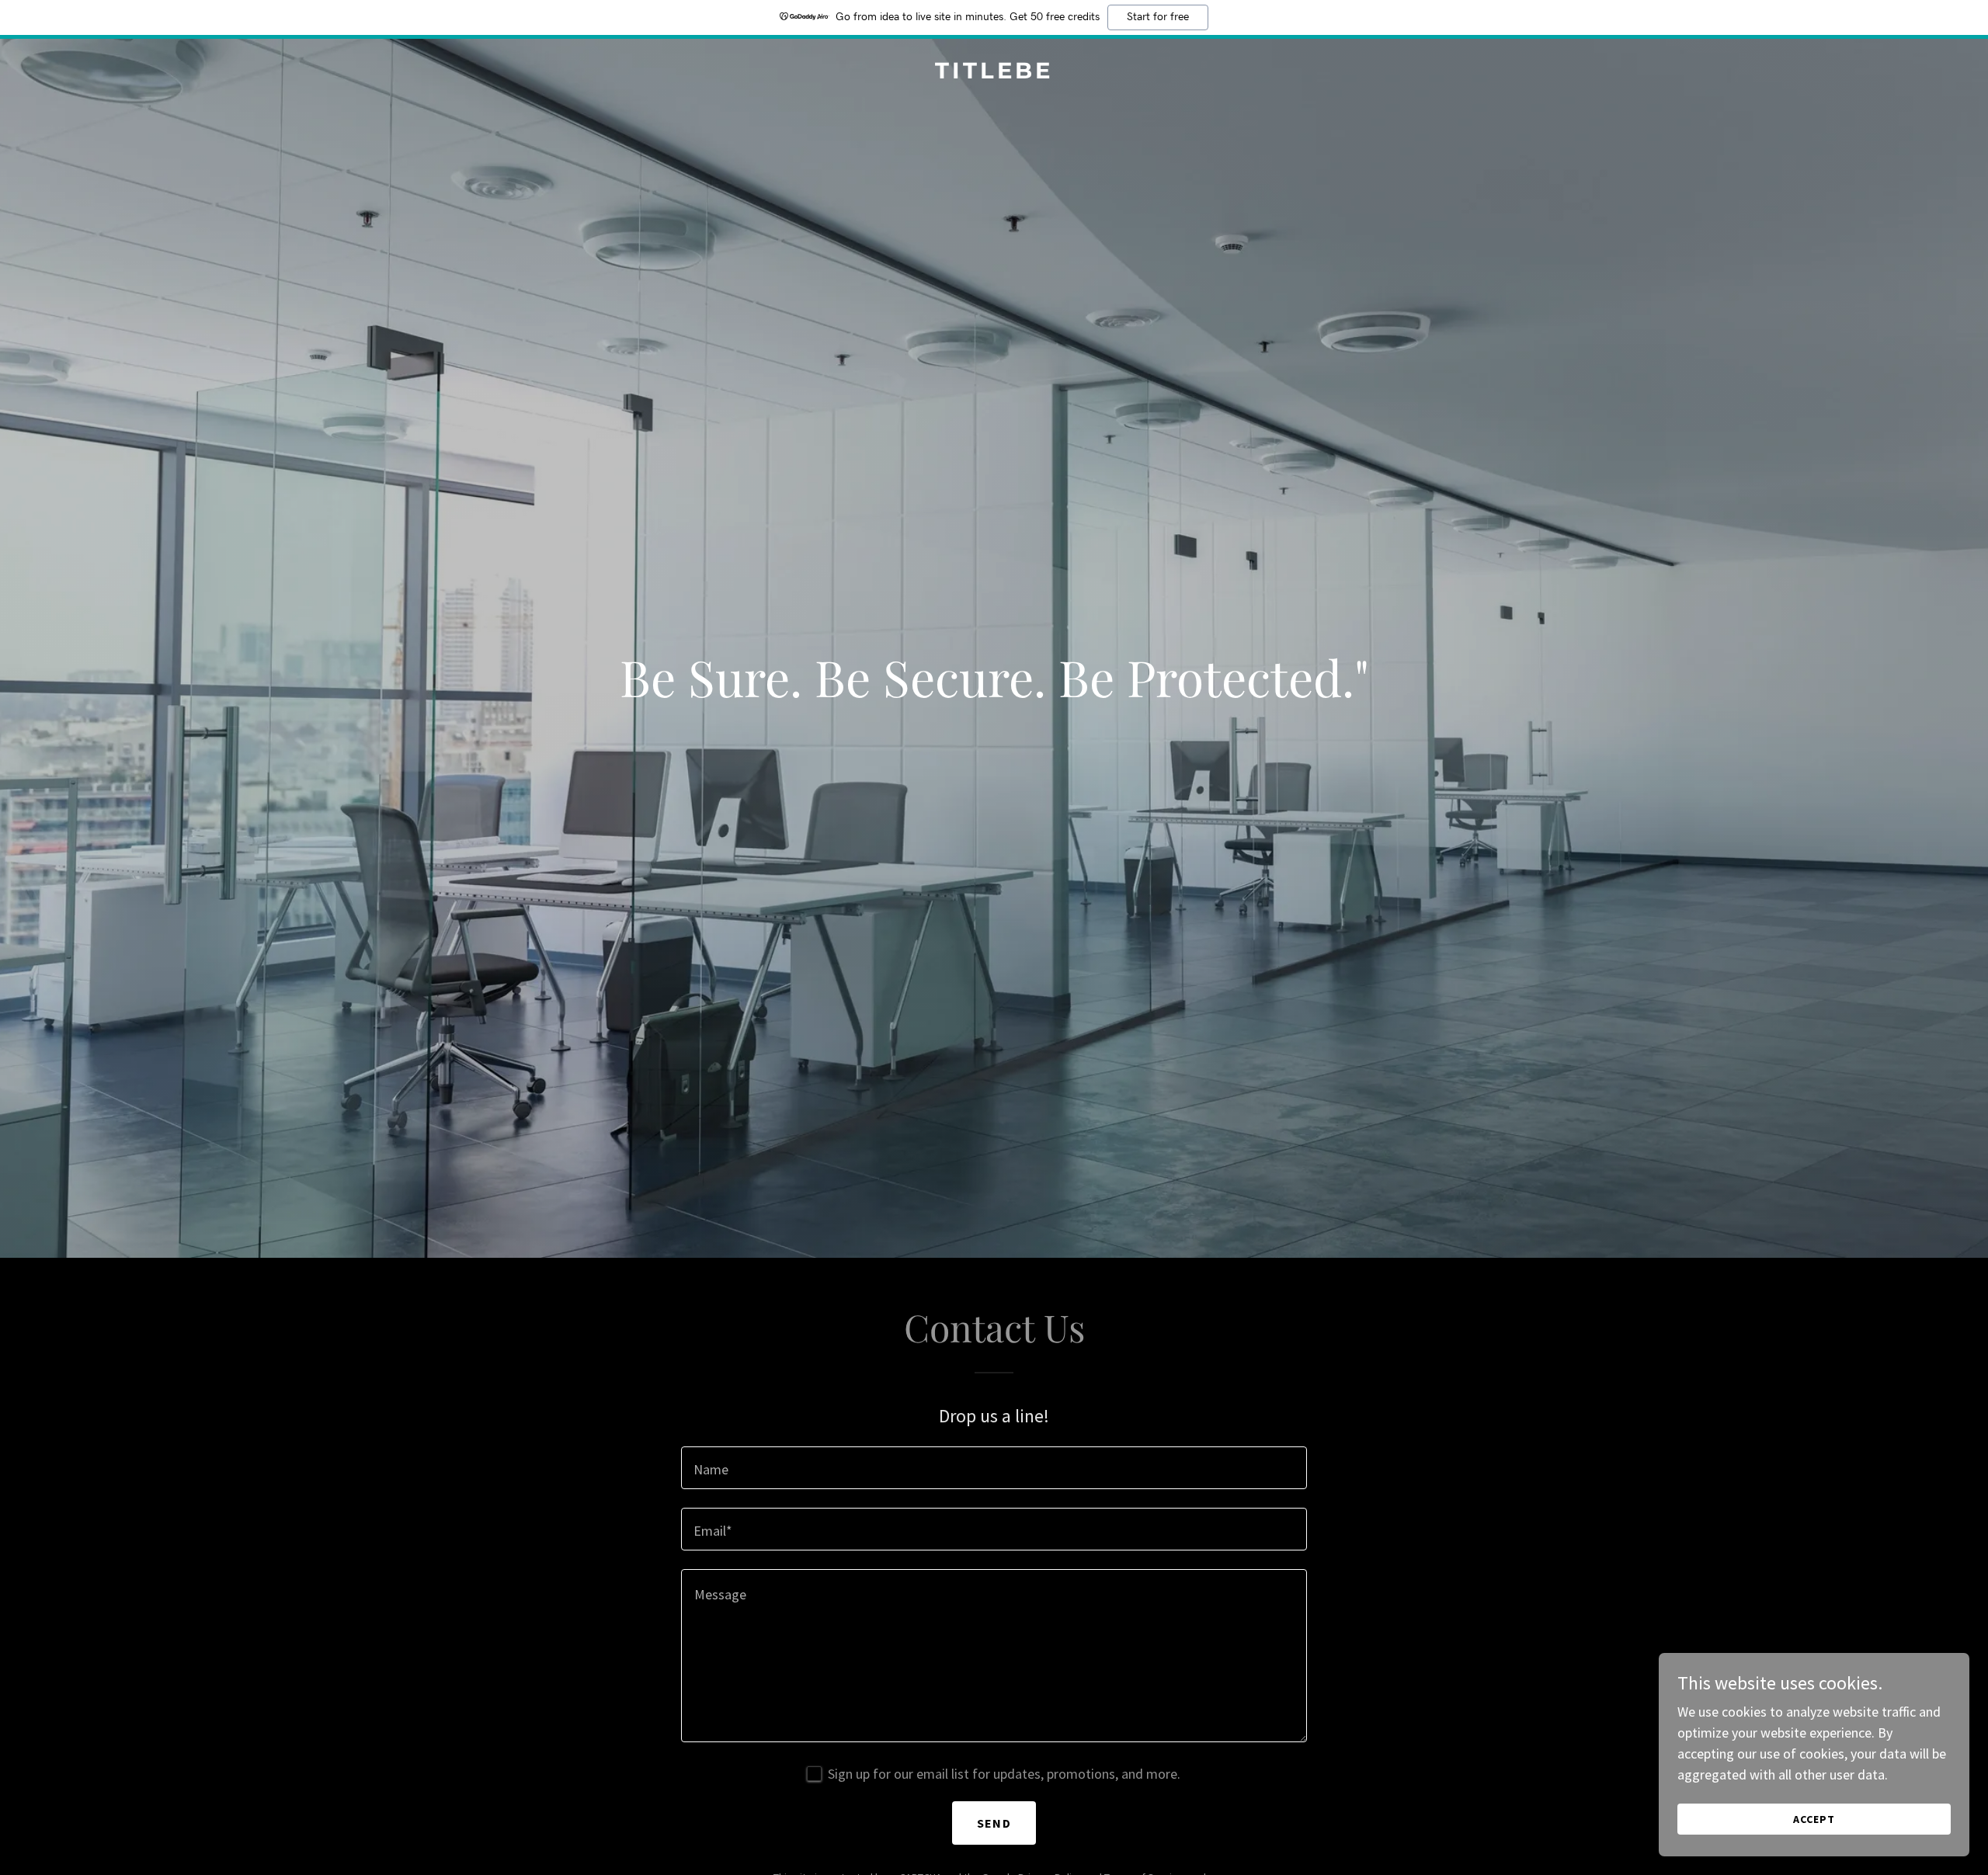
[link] (994, 73)
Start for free (1158, 17)
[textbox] (994, 1468)
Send (994, 1823)
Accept (1814, 1819)
